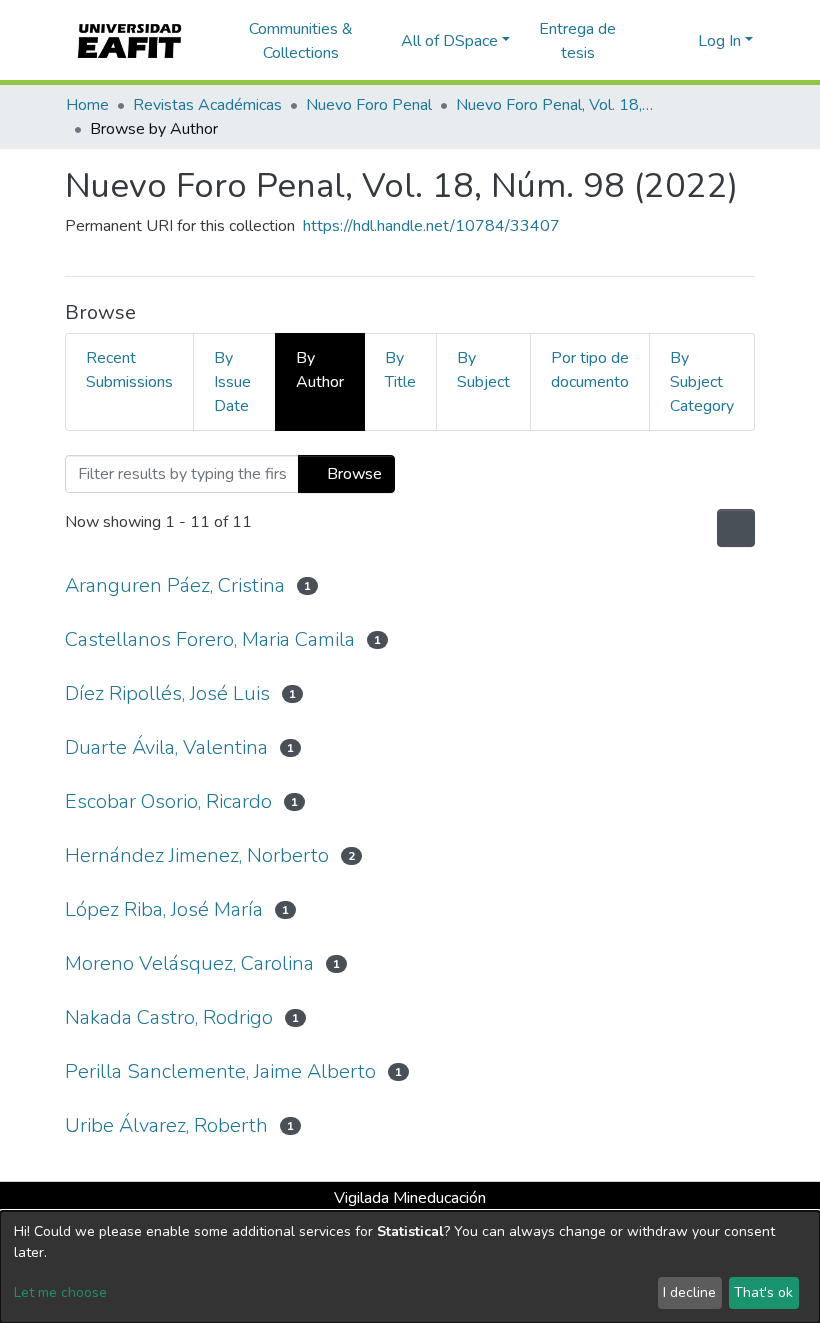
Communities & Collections (301, 41)
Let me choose (60, 1292)
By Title (400, 370)
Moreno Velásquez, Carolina (189, 963)
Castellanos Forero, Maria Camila (210, 639)
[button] (679, 41)
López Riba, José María (164, 909)
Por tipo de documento (590, 370)
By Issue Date (232, 382)
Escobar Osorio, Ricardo (168, 801)
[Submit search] (650, 41)
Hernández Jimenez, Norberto (197, 855)
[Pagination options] (734, 528)
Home (87, 105)
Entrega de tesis (577, 41)
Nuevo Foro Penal (369, 105)
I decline (689, 1292)
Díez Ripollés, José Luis (167, 693)
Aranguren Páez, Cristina (175, 585)
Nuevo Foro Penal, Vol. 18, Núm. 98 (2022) (556, 105)
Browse (352, 474)
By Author (320, 370)
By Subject (483, 370)
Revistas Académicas (207, 105)
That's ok (763, 1292)
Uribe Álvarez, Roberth (166, 1125)
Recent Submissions (129, 370)
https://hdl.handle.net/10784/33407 (431, 226)
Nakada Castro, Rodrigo (169, 1017)
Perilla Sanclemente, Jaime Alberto (220, 1071)
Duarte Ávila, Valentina (166, 747)
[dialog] (410, 1267)
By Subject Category (702, 382)
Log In (719, 41)
